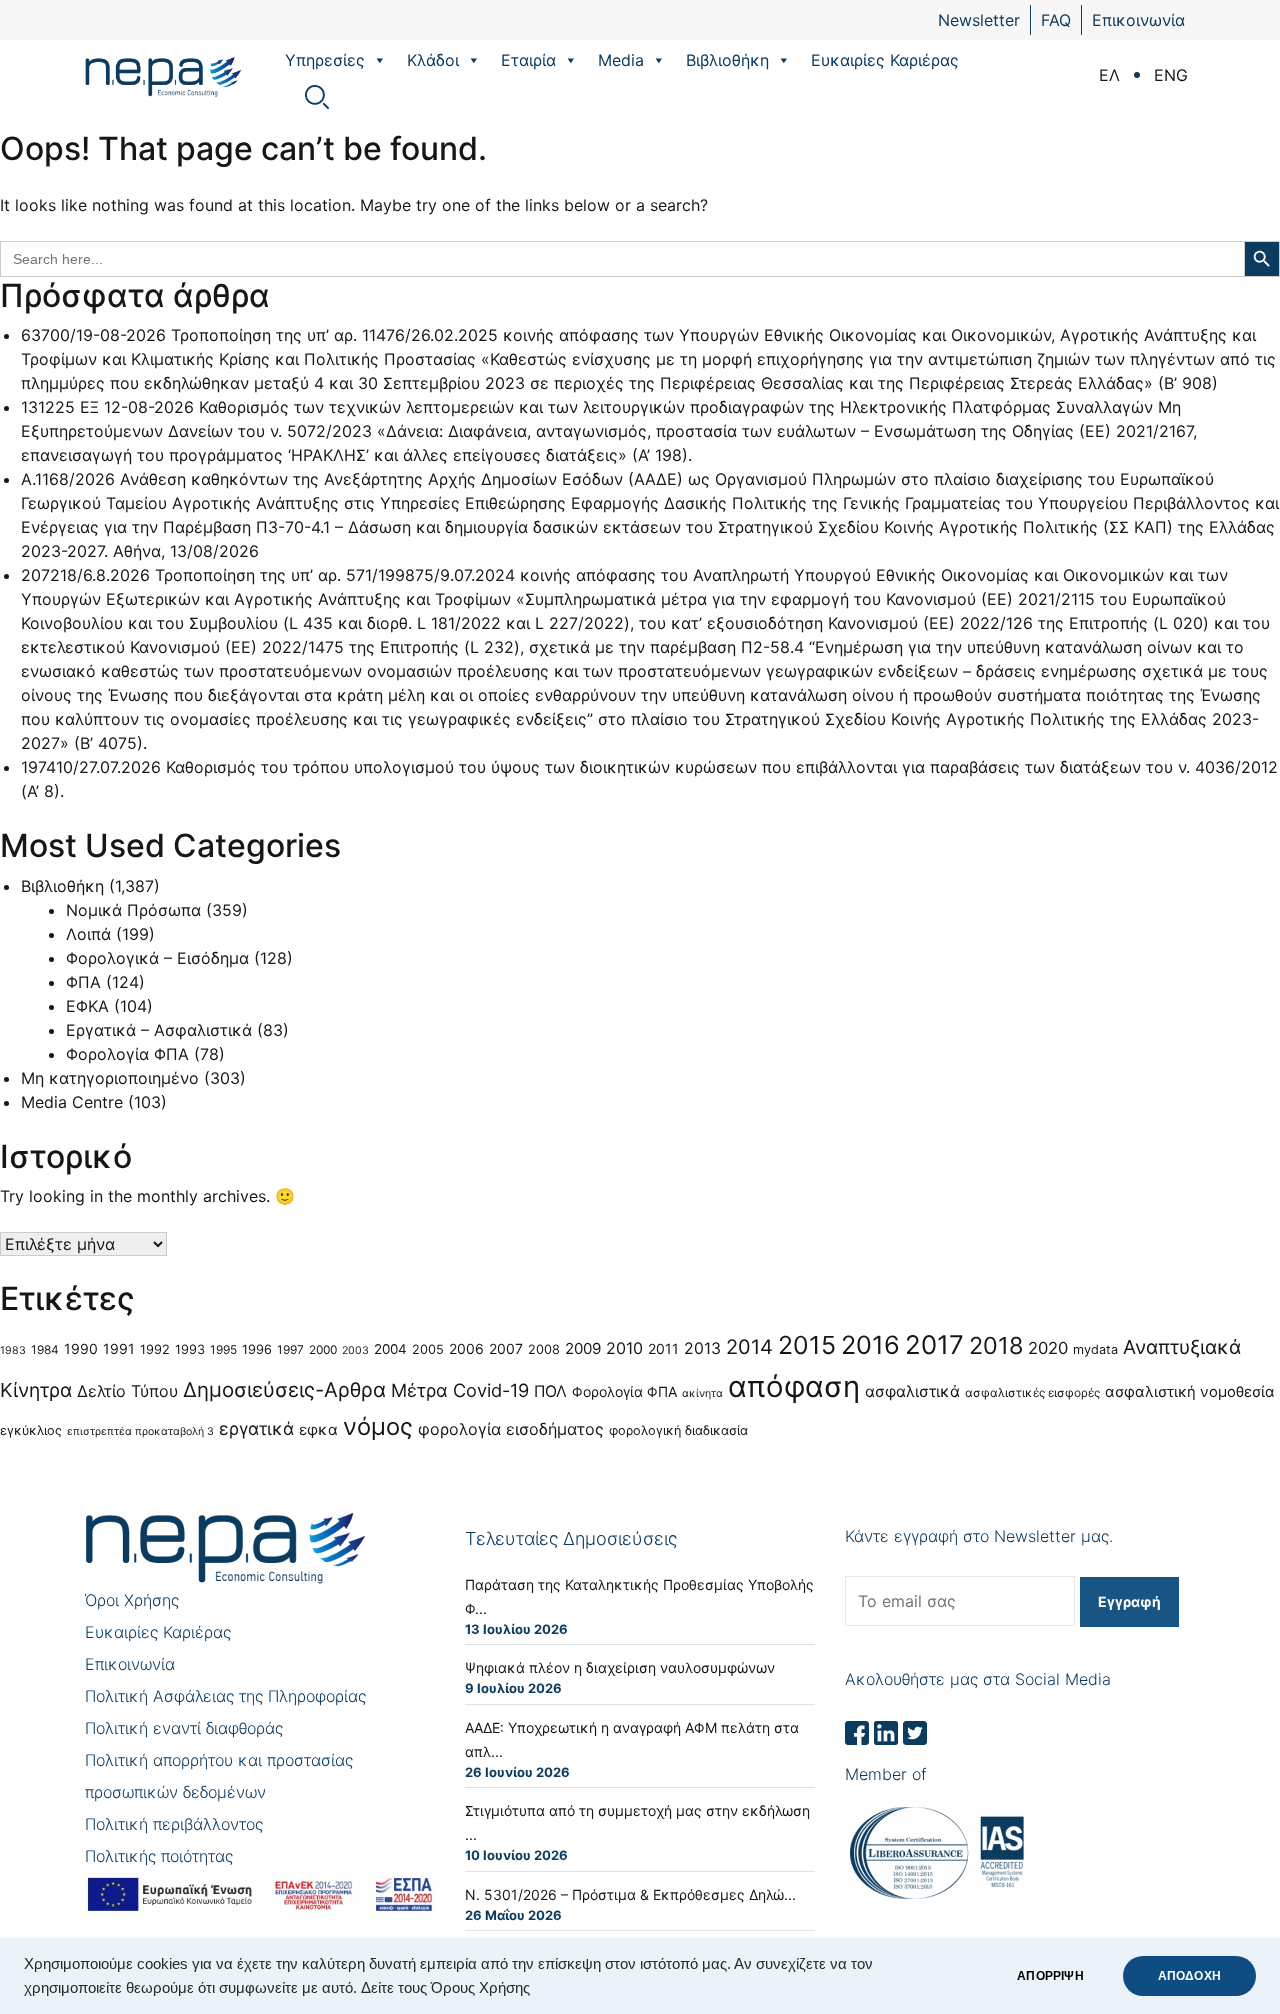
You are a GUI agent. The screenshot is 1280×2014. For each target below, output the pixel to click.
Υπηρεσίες (325, 60)
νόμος (378, 1426)
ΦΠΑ (83, 982)
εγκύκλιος (31, 1430)
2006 (466, 1348)
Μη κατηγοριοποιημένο (110, 1078)
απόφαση (794, 1386)
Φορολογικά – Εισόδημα (157, 958)
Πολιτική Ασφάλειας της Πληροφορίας (225, 1696)
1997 (290, 1349)
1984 (45, 1349)
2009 (583, 1348)
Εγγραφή (1129, 1601)
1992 (155, 1349)
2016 (870, 1345)
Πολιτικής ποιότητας (159, 1856)
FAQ (1056, 20)
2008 (544, 1349)
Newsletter (979, 20)
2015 (807, 1345)
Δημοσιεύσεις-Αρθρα (284, 1389)
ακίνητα (702, 1393)
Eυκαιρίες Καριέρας (885, 60)
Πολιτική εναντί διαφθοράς (184, 1728)
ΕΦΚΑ (87, 1006)
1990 (81, 1348)
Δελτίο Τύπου (127, 1391)
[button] (379, 60)
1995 (223, 1349)
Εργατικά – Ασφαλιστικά (159, 1030)
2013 (702, 1348)
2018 (996, 1345)
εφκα (318, 1429)
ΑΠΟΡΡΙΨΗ (1050, 1976)
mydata (1095, 1349)
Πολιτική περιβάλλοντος (174, 1824)
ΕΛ (1109, 75)
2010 (624, 1348)
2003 (355, 1350)
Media (621, 60)
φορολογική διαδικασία (678, 1430)
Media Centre (72, 1102)
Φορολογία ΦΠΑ (127, 1054)
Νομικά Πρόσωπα (133, 910)
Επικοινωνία (1138, 20)
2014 (749, 1347)
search (317, 97)
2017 (934, 1344)
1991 (119, 1348)
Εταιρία (528, 60)
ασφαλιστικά (912, 1391)
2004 (390, 1349)
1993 (190, 1349)
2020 (1048, 1348)
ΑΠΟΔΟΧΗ (1189, 1976)
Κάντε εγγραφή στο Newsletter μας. (979, 1536)
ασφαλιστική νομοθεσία (1190, 1392)
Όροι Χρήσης (132, 1600)
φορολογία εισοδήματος (511, 1429)
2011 (663, 1348)
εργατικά (256, 1428)
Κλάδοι (433, 60)
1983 (13, 1350)
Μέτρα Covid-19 (460, 1390)
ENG (1171, 75)
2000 (323, 1349)
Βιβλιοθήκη (727, 60)
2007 (506, 1348)
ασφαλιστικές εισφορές (1032, 1392)
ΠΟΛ (550, 1391)
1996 (257, 1349)
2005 (428, 1349)
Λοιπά (88, 934)
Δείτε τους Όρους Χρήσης (445, 1988)
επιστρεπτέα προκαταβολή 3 (140, 1431)
